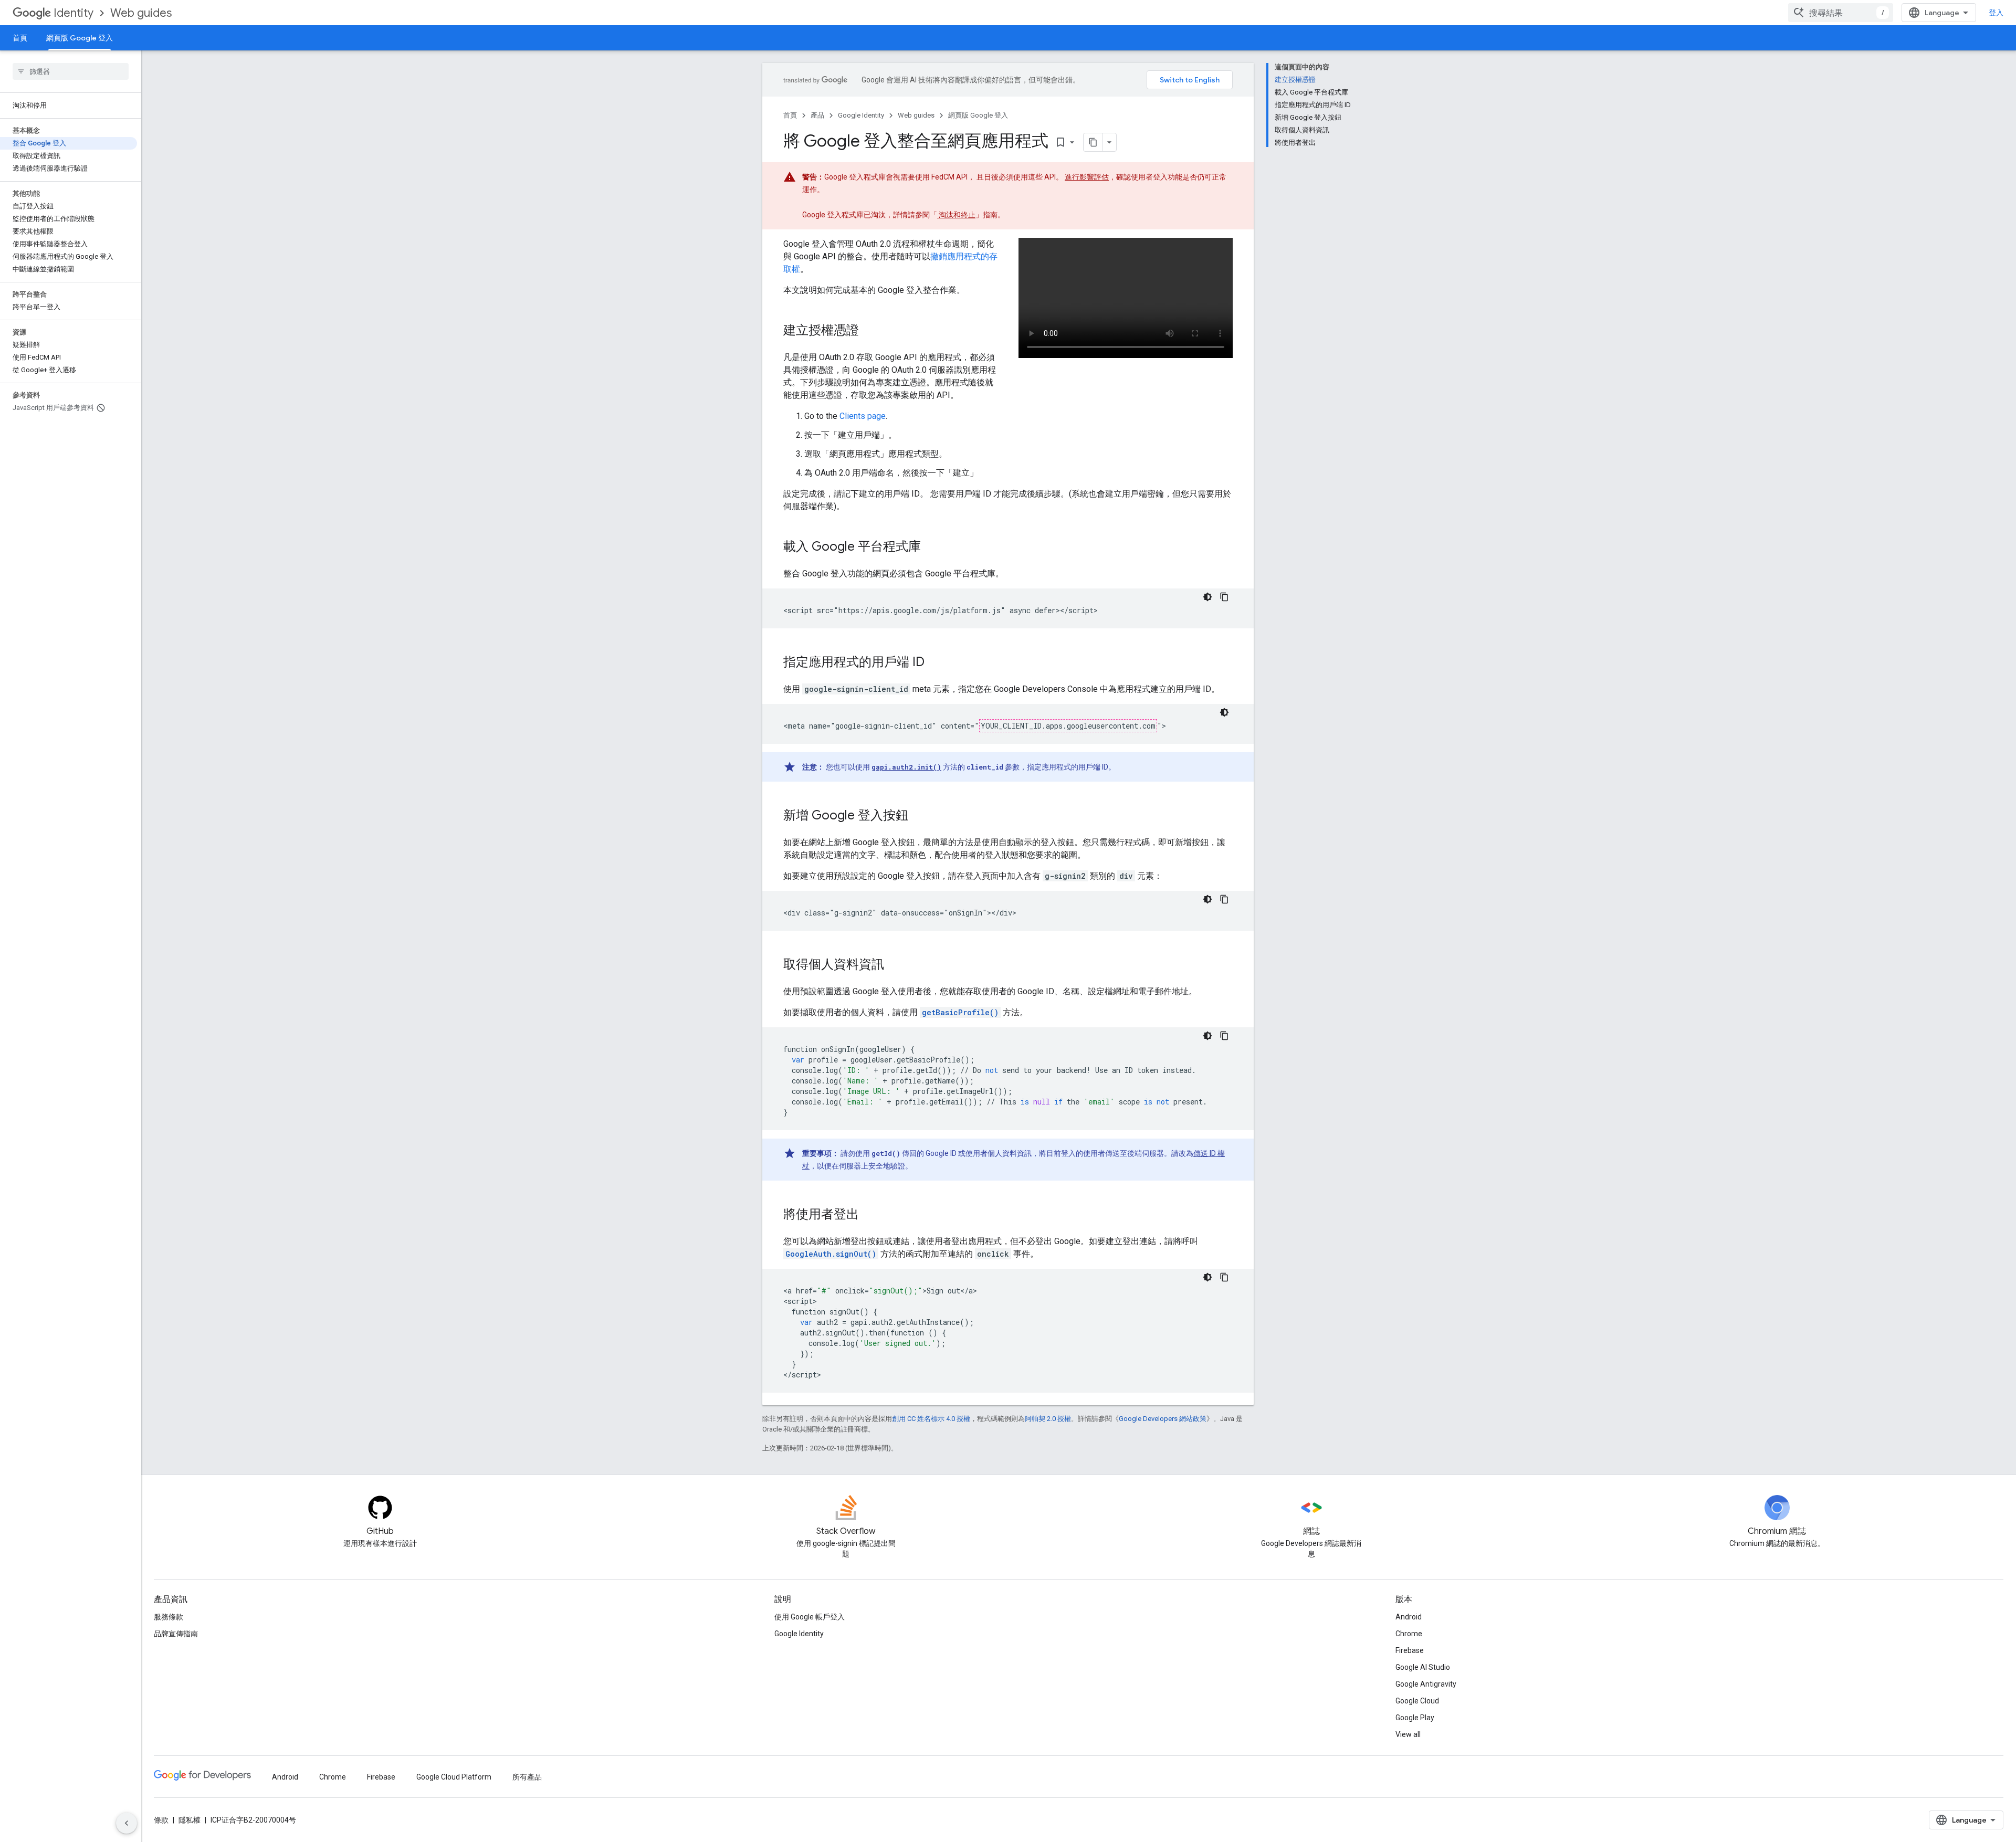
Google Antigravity (1426, 1684)
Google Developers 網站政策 (1163, 1419)
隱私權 (190, 1820)
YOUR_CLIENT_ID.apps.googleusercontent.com (1068, 726)
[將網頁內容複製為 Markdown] (1093, 142)
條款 (161, 1820)
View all (1408, 1734)
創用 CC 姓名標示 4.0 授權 (931, 1419)
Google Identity (861, 115)
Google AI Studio (1423, 1667)
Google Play (1415, 1718)
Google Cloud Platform (454, 1777)
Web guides (141, 13)
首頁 (20, 38)
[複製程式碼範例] (1224, 597)
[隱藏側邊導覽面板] (127, 1823)
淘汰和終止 (956, 215)
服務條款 (169, 1617)
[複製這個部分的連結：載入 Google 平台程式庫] (931, 548)
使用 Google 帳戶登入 (810, 1617)
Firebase (1410, 1650)
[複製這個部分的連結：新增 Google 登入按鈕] (919, 816)
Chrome (1409, 1634)
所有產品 (527, 1777)
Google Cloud (1417, 1701)
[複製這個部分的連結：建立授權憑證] (869, 331)
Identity (73, 13)
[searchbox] (71, 71)
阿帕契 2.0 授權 (1048, 1419)
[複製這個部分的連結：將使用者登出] (869, 1215)
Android (1409, 1617)
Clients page (863, 416)
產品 (817, 115)
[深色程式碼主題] (1207, 597)
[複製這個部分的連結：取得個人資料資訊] (895, 965)
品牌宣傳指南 (176, 1634)
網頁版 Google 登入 (80, 38)
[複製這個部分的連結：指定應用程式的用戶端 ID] (935, 663)
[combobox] (1841, 13)
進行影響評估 (1087, 177)
